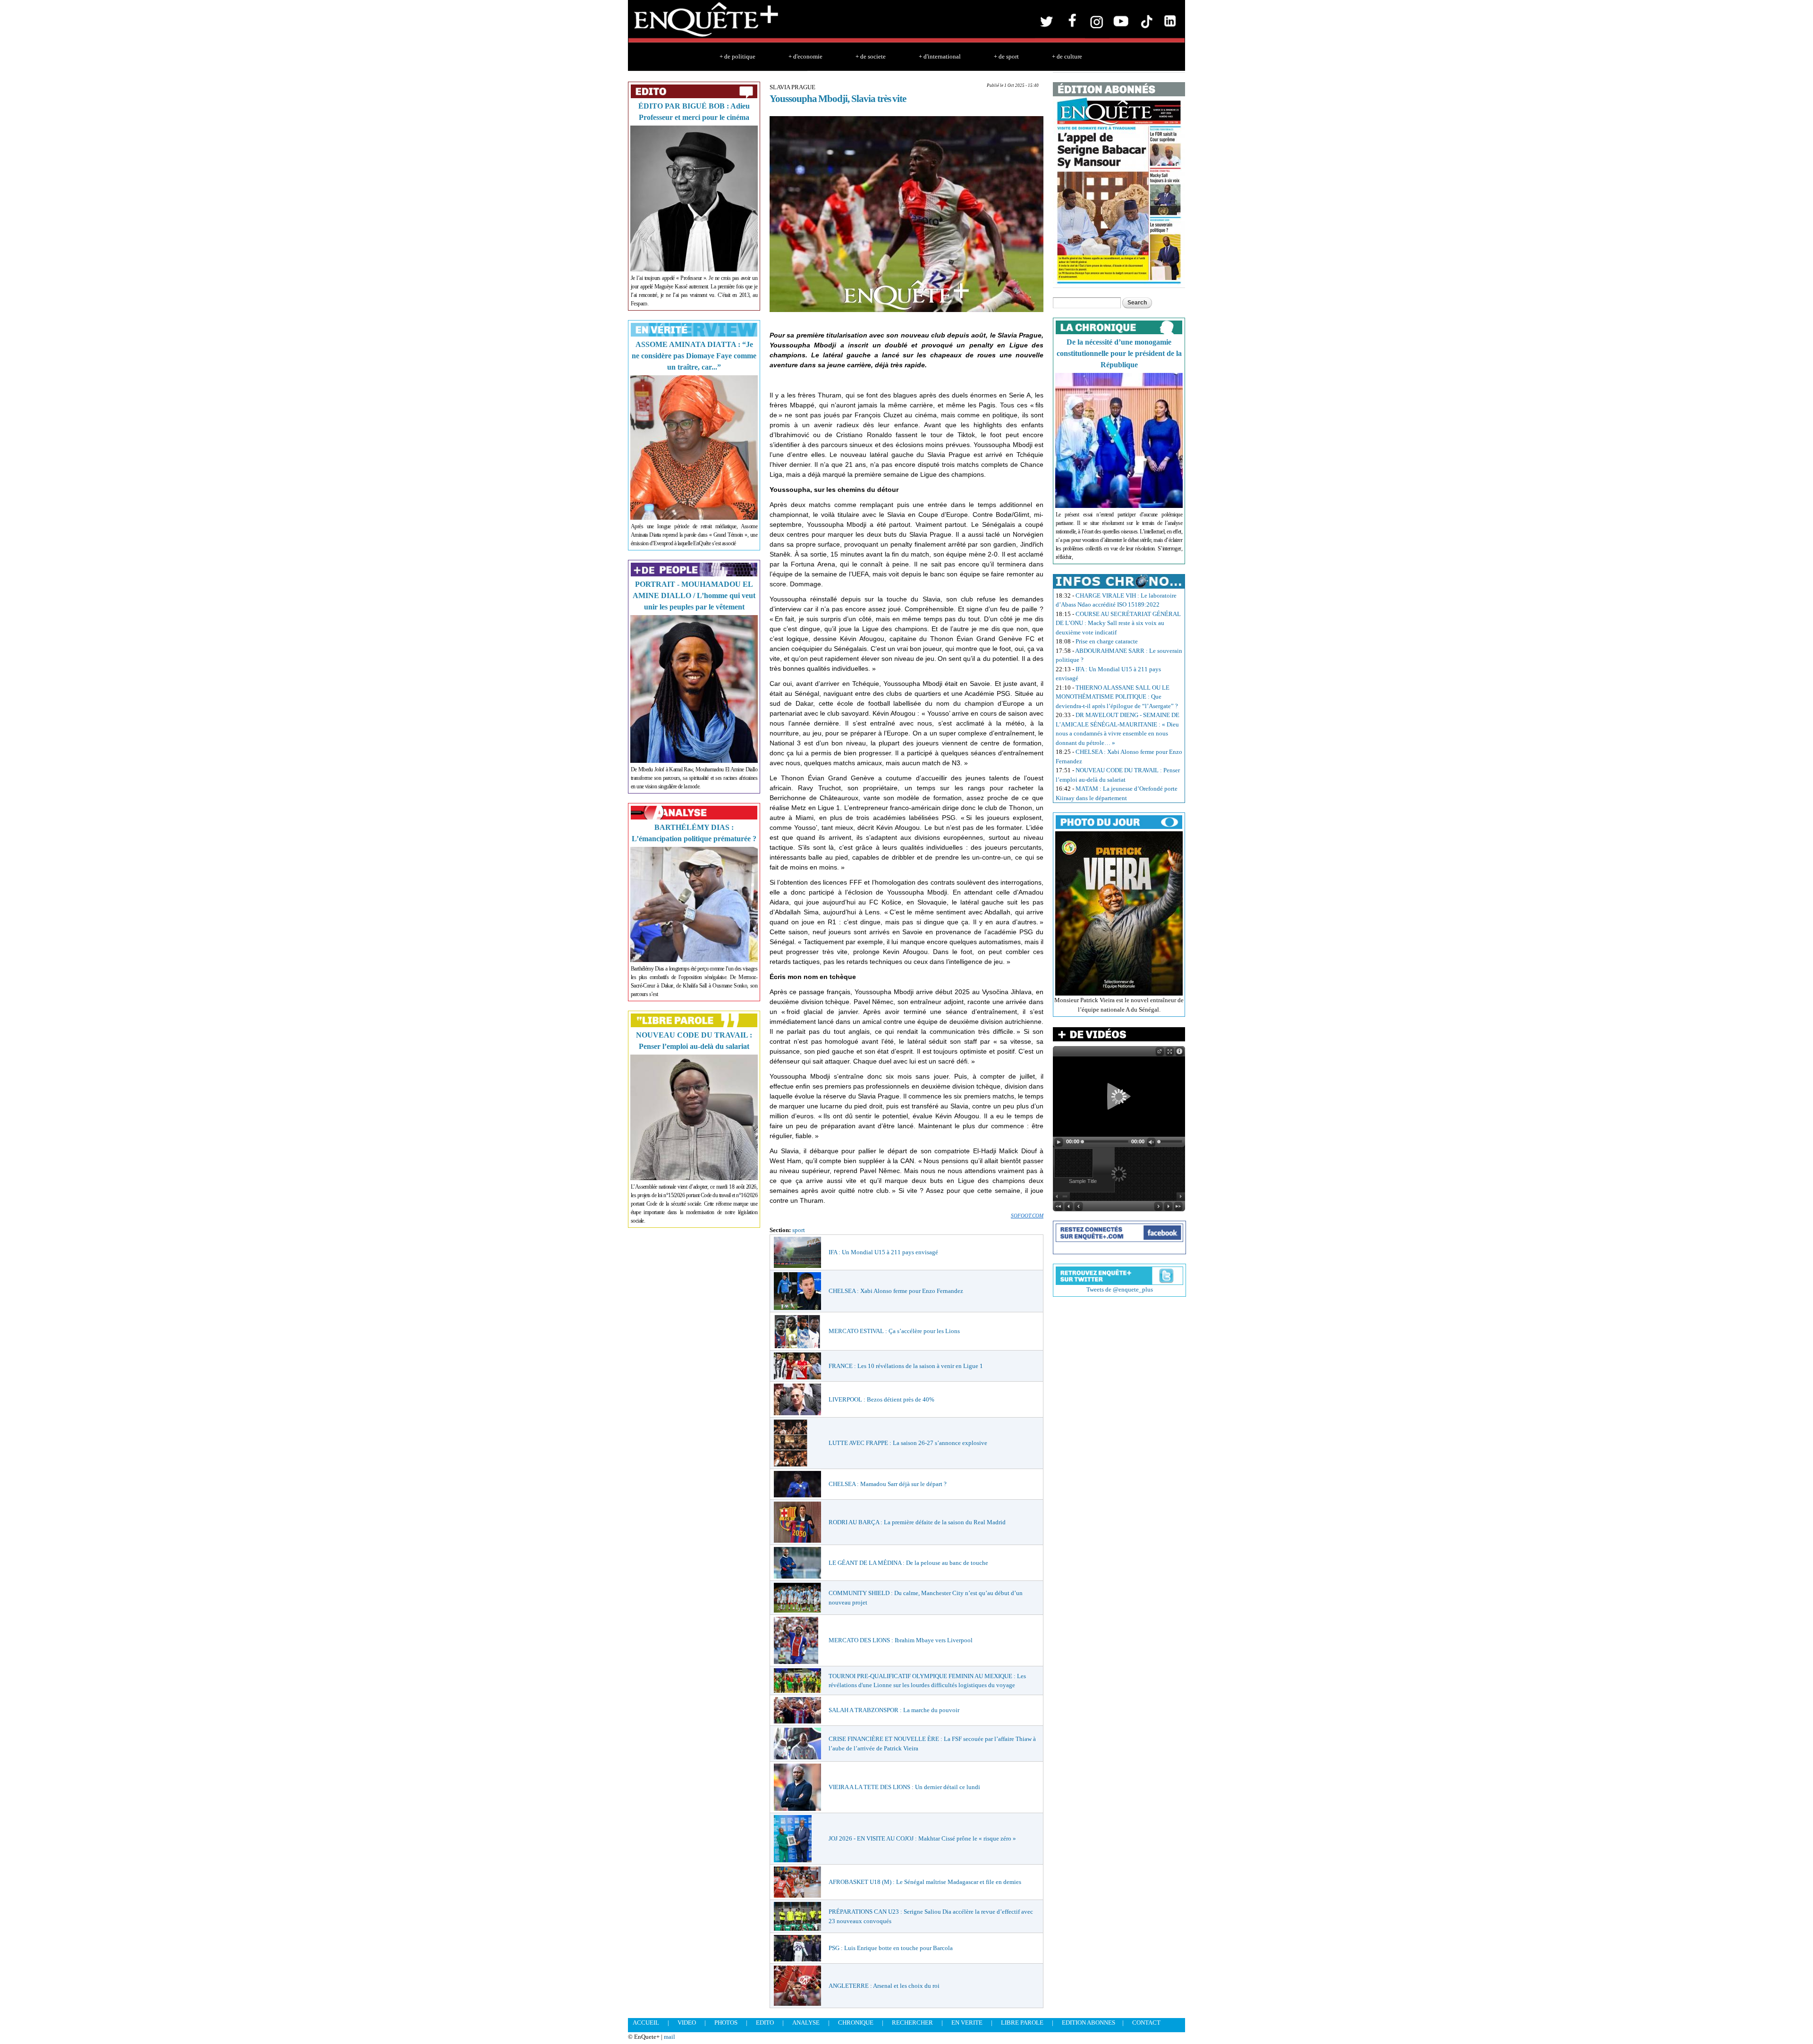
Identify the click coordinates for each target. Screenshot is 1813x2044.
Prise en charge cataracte (1107, 641)
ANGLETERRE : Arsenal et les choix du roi (884, 1986)
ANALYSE (806, 2023)
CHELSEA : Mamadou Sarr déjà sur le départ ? (888, 1484)
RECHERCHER (912, 2023)
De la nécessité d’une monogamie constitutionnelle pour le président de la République (1119, 353)
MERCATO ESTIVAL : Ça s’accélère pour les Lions (894, 1331)
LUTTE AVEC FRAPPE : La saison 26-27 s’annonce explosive (908, 1443)
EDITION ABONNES (1089, 2023)
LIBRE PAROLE (1022, 2023)
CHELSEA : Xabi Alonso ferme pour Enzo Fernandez (896, 1291)
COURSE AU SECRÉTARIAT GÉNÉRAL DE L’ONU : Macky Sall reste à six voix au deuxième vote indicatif (1118, 623)
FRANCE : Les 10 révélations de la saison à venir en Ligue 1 (906, 1366)
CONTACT (1146, 2023)
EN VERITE (967, 2023)
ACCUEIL (646, 2023)
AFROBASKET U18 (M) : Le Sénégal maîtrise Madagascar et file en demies (925, 1882)
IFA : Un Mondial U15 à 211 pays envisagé (883, 1252)
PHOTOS (726, 2023)
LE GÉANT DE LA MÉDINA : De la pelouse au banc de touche (908, 1563)
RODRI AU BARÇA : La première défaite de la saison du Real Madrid (917, 1522)
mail (669, 2037)
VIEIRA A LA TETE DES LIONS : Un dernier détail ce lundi (904, 1787)
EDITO (765, 2023)
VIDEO (687, 2023)
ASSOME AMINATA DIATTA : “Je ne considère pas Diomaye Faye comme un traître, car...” (694, 356)
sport (799, 1230)
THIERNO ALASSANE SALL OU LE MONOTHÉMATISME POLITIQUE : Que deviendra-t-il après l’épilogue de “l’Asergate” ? (1117, 697)
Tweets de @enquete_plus (1120, 1289)
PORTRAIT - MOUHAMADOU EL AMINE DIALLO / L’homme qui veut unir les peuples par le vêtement (694, 595)
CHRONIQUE (856, 2023)
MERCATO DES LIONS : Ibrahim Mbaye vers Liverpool (901, 1640)
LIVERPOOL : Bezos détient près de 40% (881, 1399)
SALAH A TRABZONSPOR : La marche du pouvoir (894, 1710)
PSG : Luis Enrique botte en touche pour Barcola (891, 1948)
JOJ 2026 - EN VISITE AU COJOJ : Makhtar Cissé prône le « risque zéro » (922, 1838)
